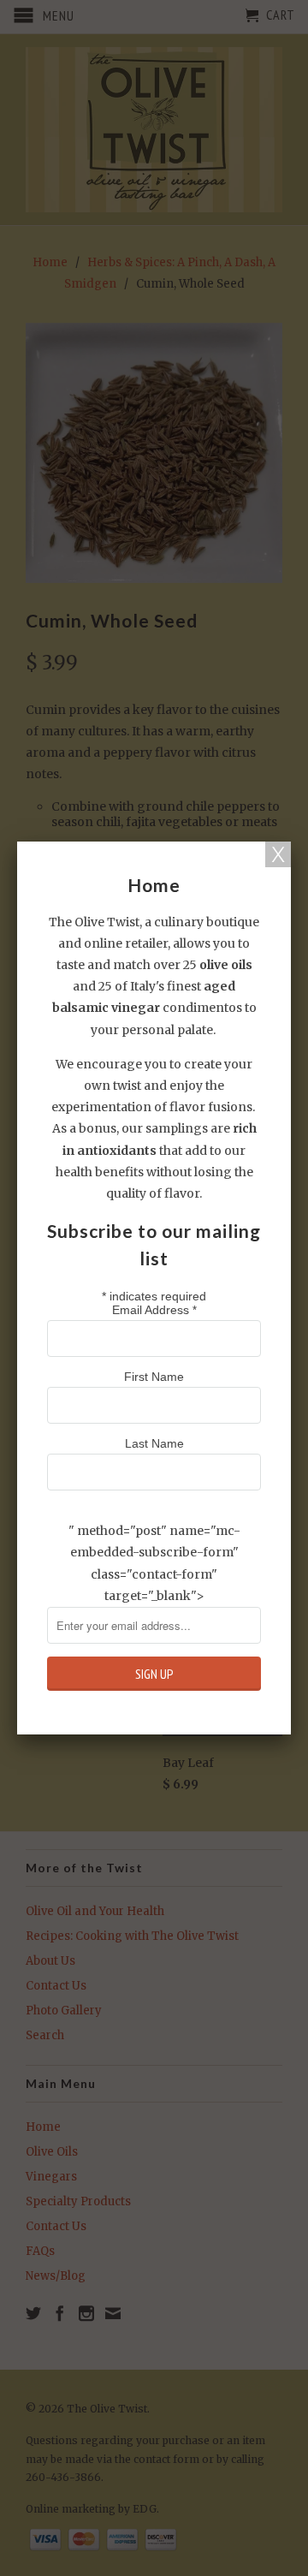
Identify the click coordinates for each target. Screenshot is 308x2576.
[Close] (278, 854)
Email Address (154, 1310)
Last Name (154, 1443)
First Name (154, 1377)
